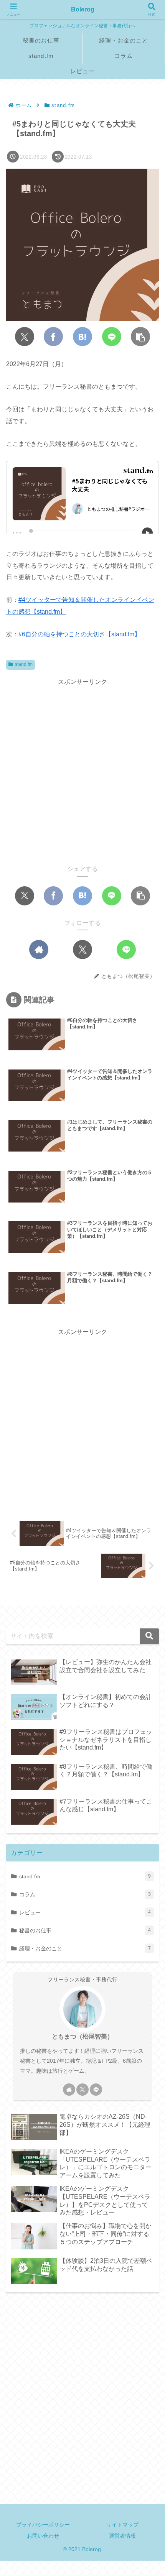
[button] (140, 337)
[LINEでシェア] (112, 337)
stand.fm (24, 664)
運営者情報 (122, 2536)
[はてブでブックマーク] (82, 337)
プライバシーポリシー (43, 2525)
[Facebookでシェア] (53, 337)
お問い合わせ (43, 2536)
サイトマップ (122, 2525)
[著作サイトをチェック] (39, 950)
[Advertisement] (82, 770)
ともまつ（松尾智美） (82, 2036)
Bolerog (83, 9)
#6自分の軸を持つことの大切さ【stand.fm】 (79, 634)
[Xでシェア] (25, 337)
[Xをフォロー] (82, 950)
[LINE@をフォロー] (126, 950)
